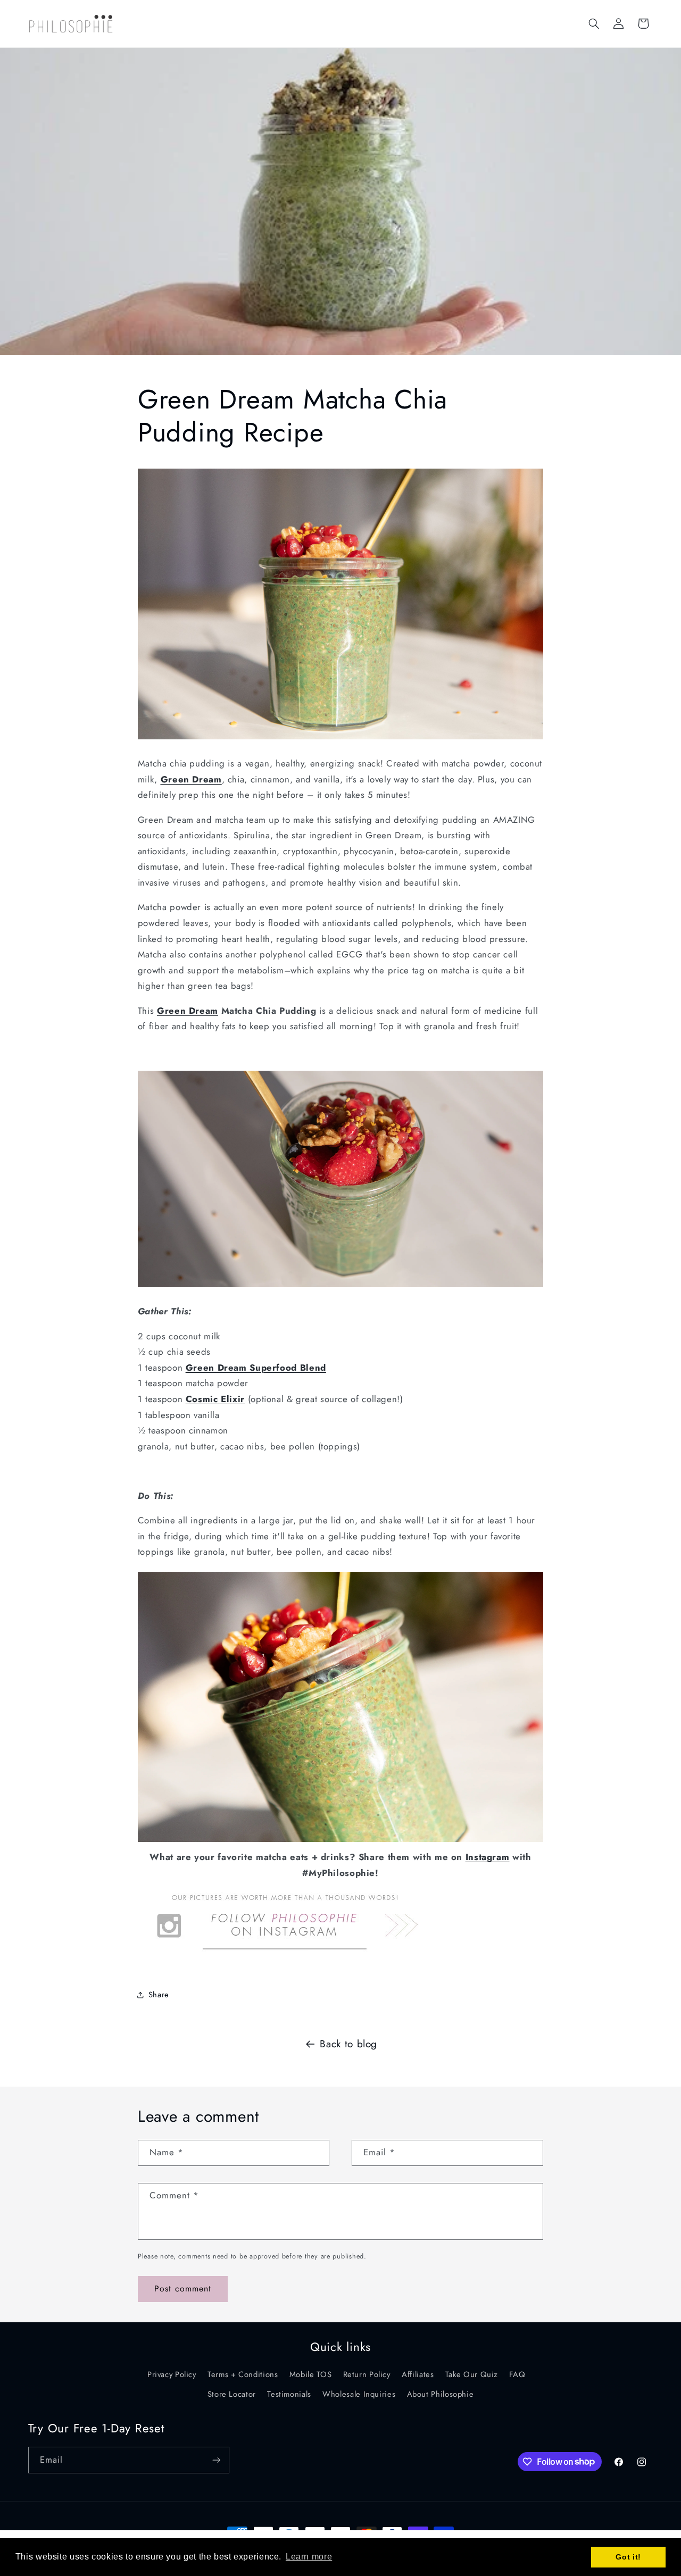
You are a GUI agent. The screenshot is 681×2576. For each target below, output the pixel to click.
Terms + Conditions (243, 2374)
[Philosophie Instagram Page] (284, 1958)
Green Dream (188, 1011)
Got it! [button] (628, 2557)
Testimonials (289, 2394)
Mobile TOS (310, 2374)
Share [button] (159, 1995)
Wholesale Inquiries (359, 2394)
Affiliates (418, 2374)
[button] (594, 23)
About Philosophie (441, 2394)
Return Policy (367, 2374)
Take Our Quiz (472, 2374)
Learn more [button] (309, 2557)
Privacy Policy (172, 2374)
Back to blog (348, 2044)
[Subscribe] (216, 2460)
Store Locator (232, 2394)
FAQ (517, 2374)
